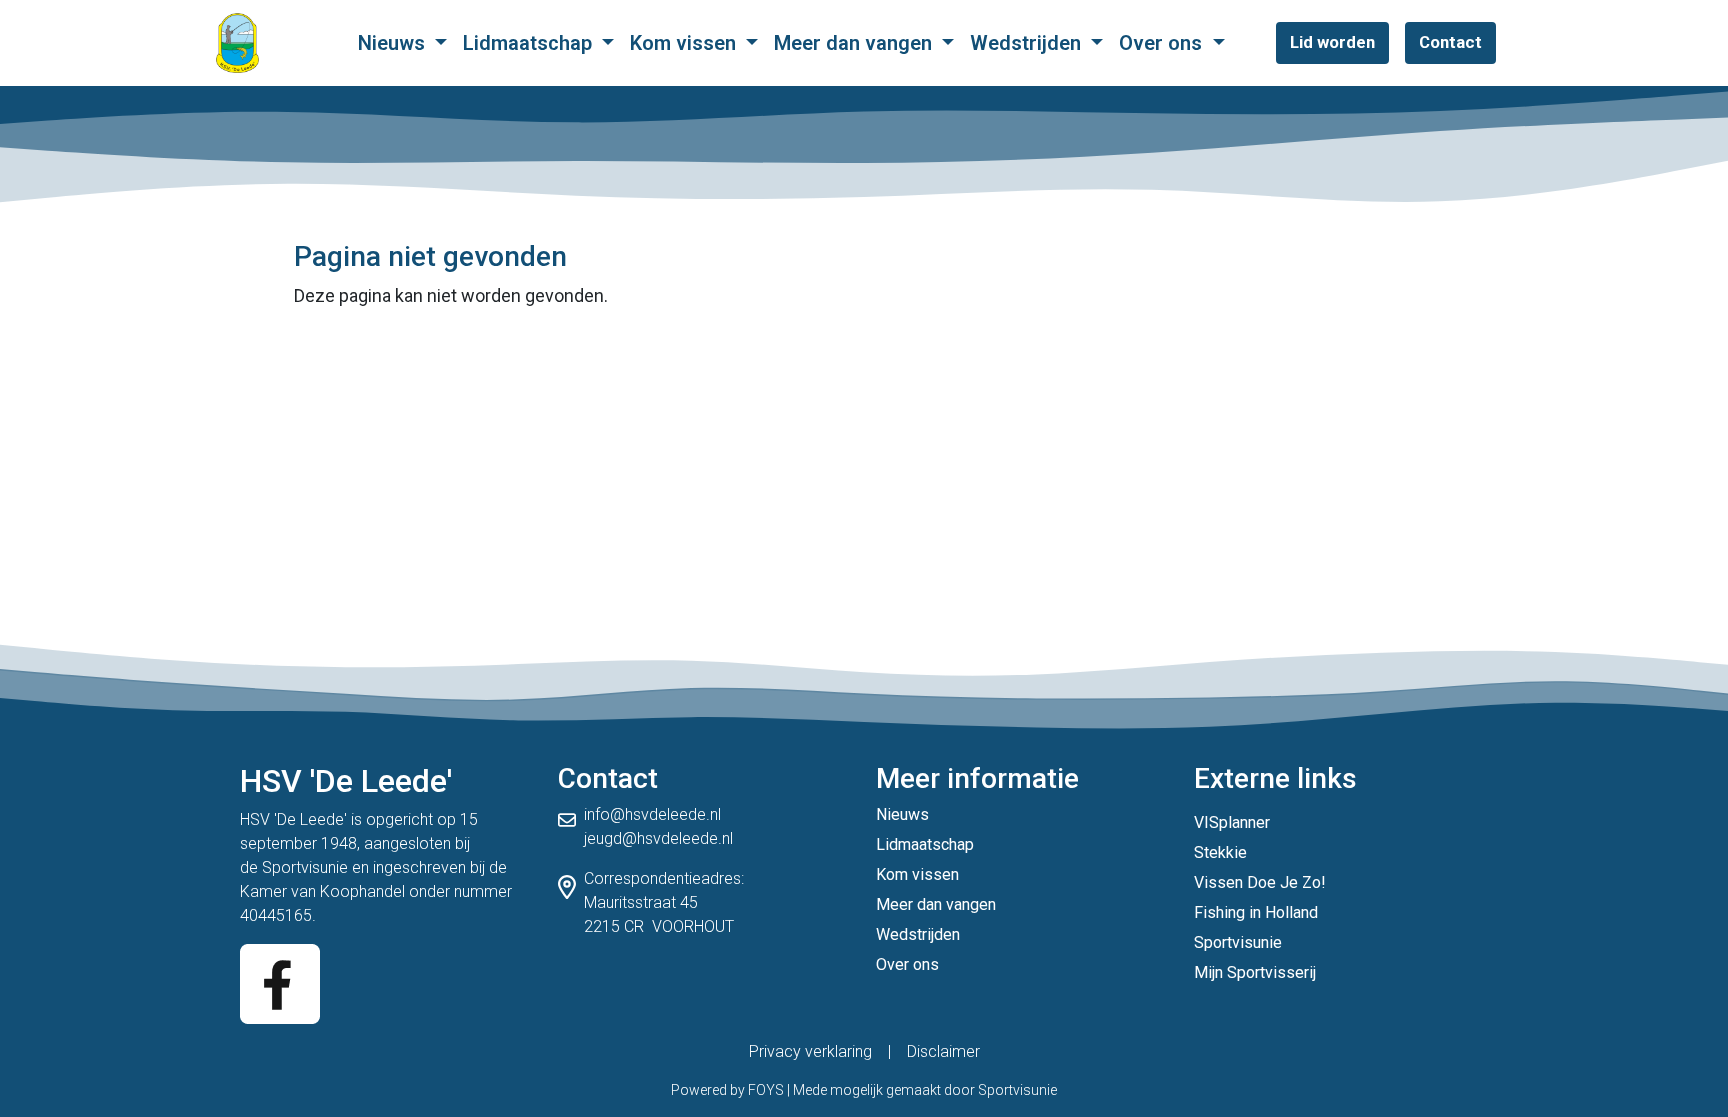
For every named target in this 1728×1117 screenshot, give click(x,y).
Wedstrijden (1028, 43)
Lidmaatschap (530, 43)
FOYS (766, 1090)
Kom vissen (685, 43)
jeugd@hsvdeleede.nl (658, 838)
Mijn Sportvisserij (1255, 972)
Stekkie (1220, 852)
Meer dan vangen (855, 43)
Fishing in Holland (1256, 912)
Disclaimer (943, 1051)
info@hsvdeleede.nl (652, 814)
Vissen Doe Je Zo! (1260, 882)
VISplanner (1232, 822)
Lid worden (1332, 42)
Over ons (1163, 43)
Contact (1450, 42)
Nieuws (394, 43)
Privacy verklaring (810, 1051)
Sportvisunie (305, 867)
